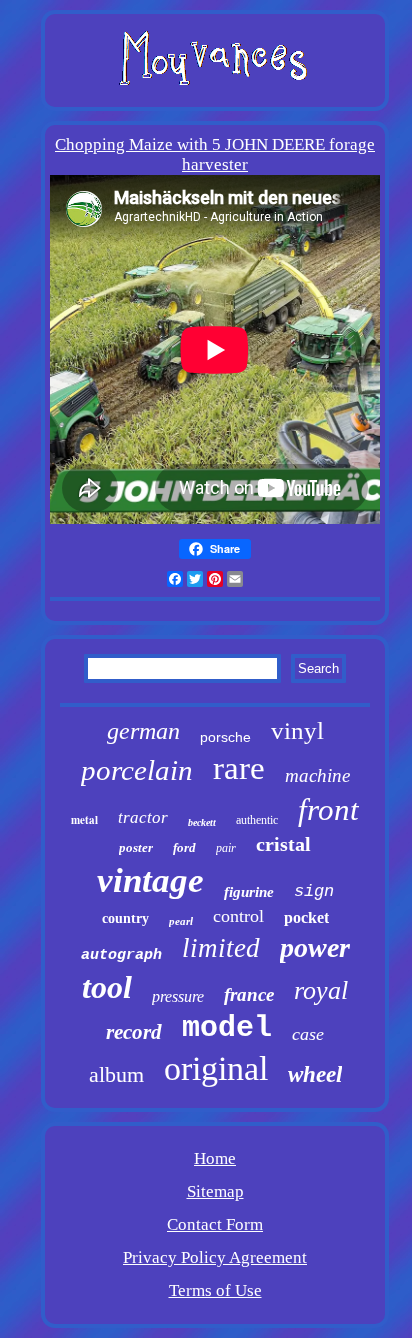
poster (136, 847)
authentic (257, 820)
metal (84, 820)
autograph (121, 955)
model (227, 1028)
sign (314, 891)
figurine (249, 892)
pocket (306, 917)
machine (317, 775)
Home (215, 1158)
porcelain (137, 770)
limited (221, 948)
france (249, 994)
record (134, 1032)
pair (226, 848)
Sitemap (215, 1191)
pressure (178, 996)
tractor (143, 817)
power (315, 947)
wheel (315, 1074)
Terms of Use (215, 1290)
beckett (202, 822)
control (238, 916)
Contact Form (215, 1224)
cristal (283, 844)
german (143, 731)
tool (107, 987)
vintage (150, 880)
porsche (225, 737)
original (216, 1068)
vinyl (297, 730)
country (125, 918)
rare (239, 768)
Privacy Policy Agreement (215, 1257)
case (308, 1034)
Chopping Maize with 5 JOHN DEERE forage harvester (215, 154)
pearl (181, 921)
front (328, 809)
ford (184, 847)
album (116, 1074)
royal (321, 990)
